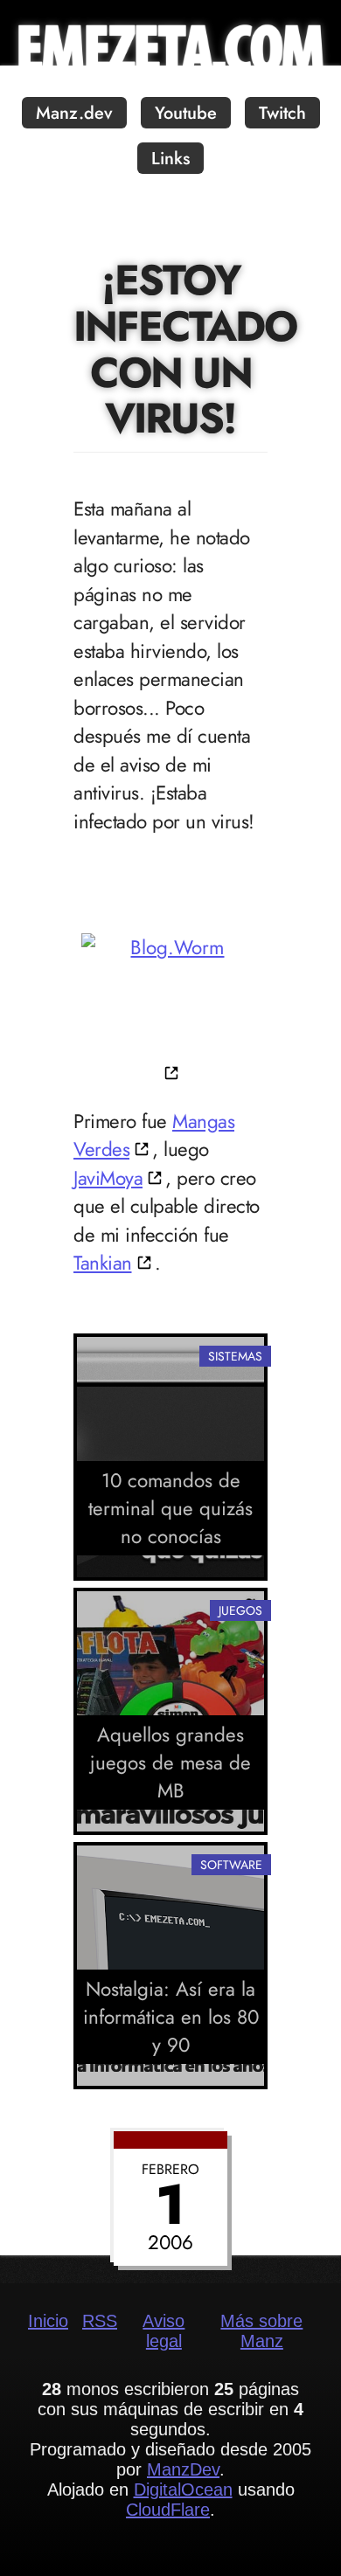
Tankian (103, 1263)
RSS (100, 2321)
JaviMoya (108, 1178)
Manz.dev (74, 113)
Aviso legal (164, 2331)
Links (170, 159)
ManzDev (183, 2469)
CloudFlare (168, 2510)
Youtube (186, 113)
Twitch (282, 113)
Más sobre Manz (261, 2331)
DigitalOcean (183, 2489)
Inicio (48, 2321)
